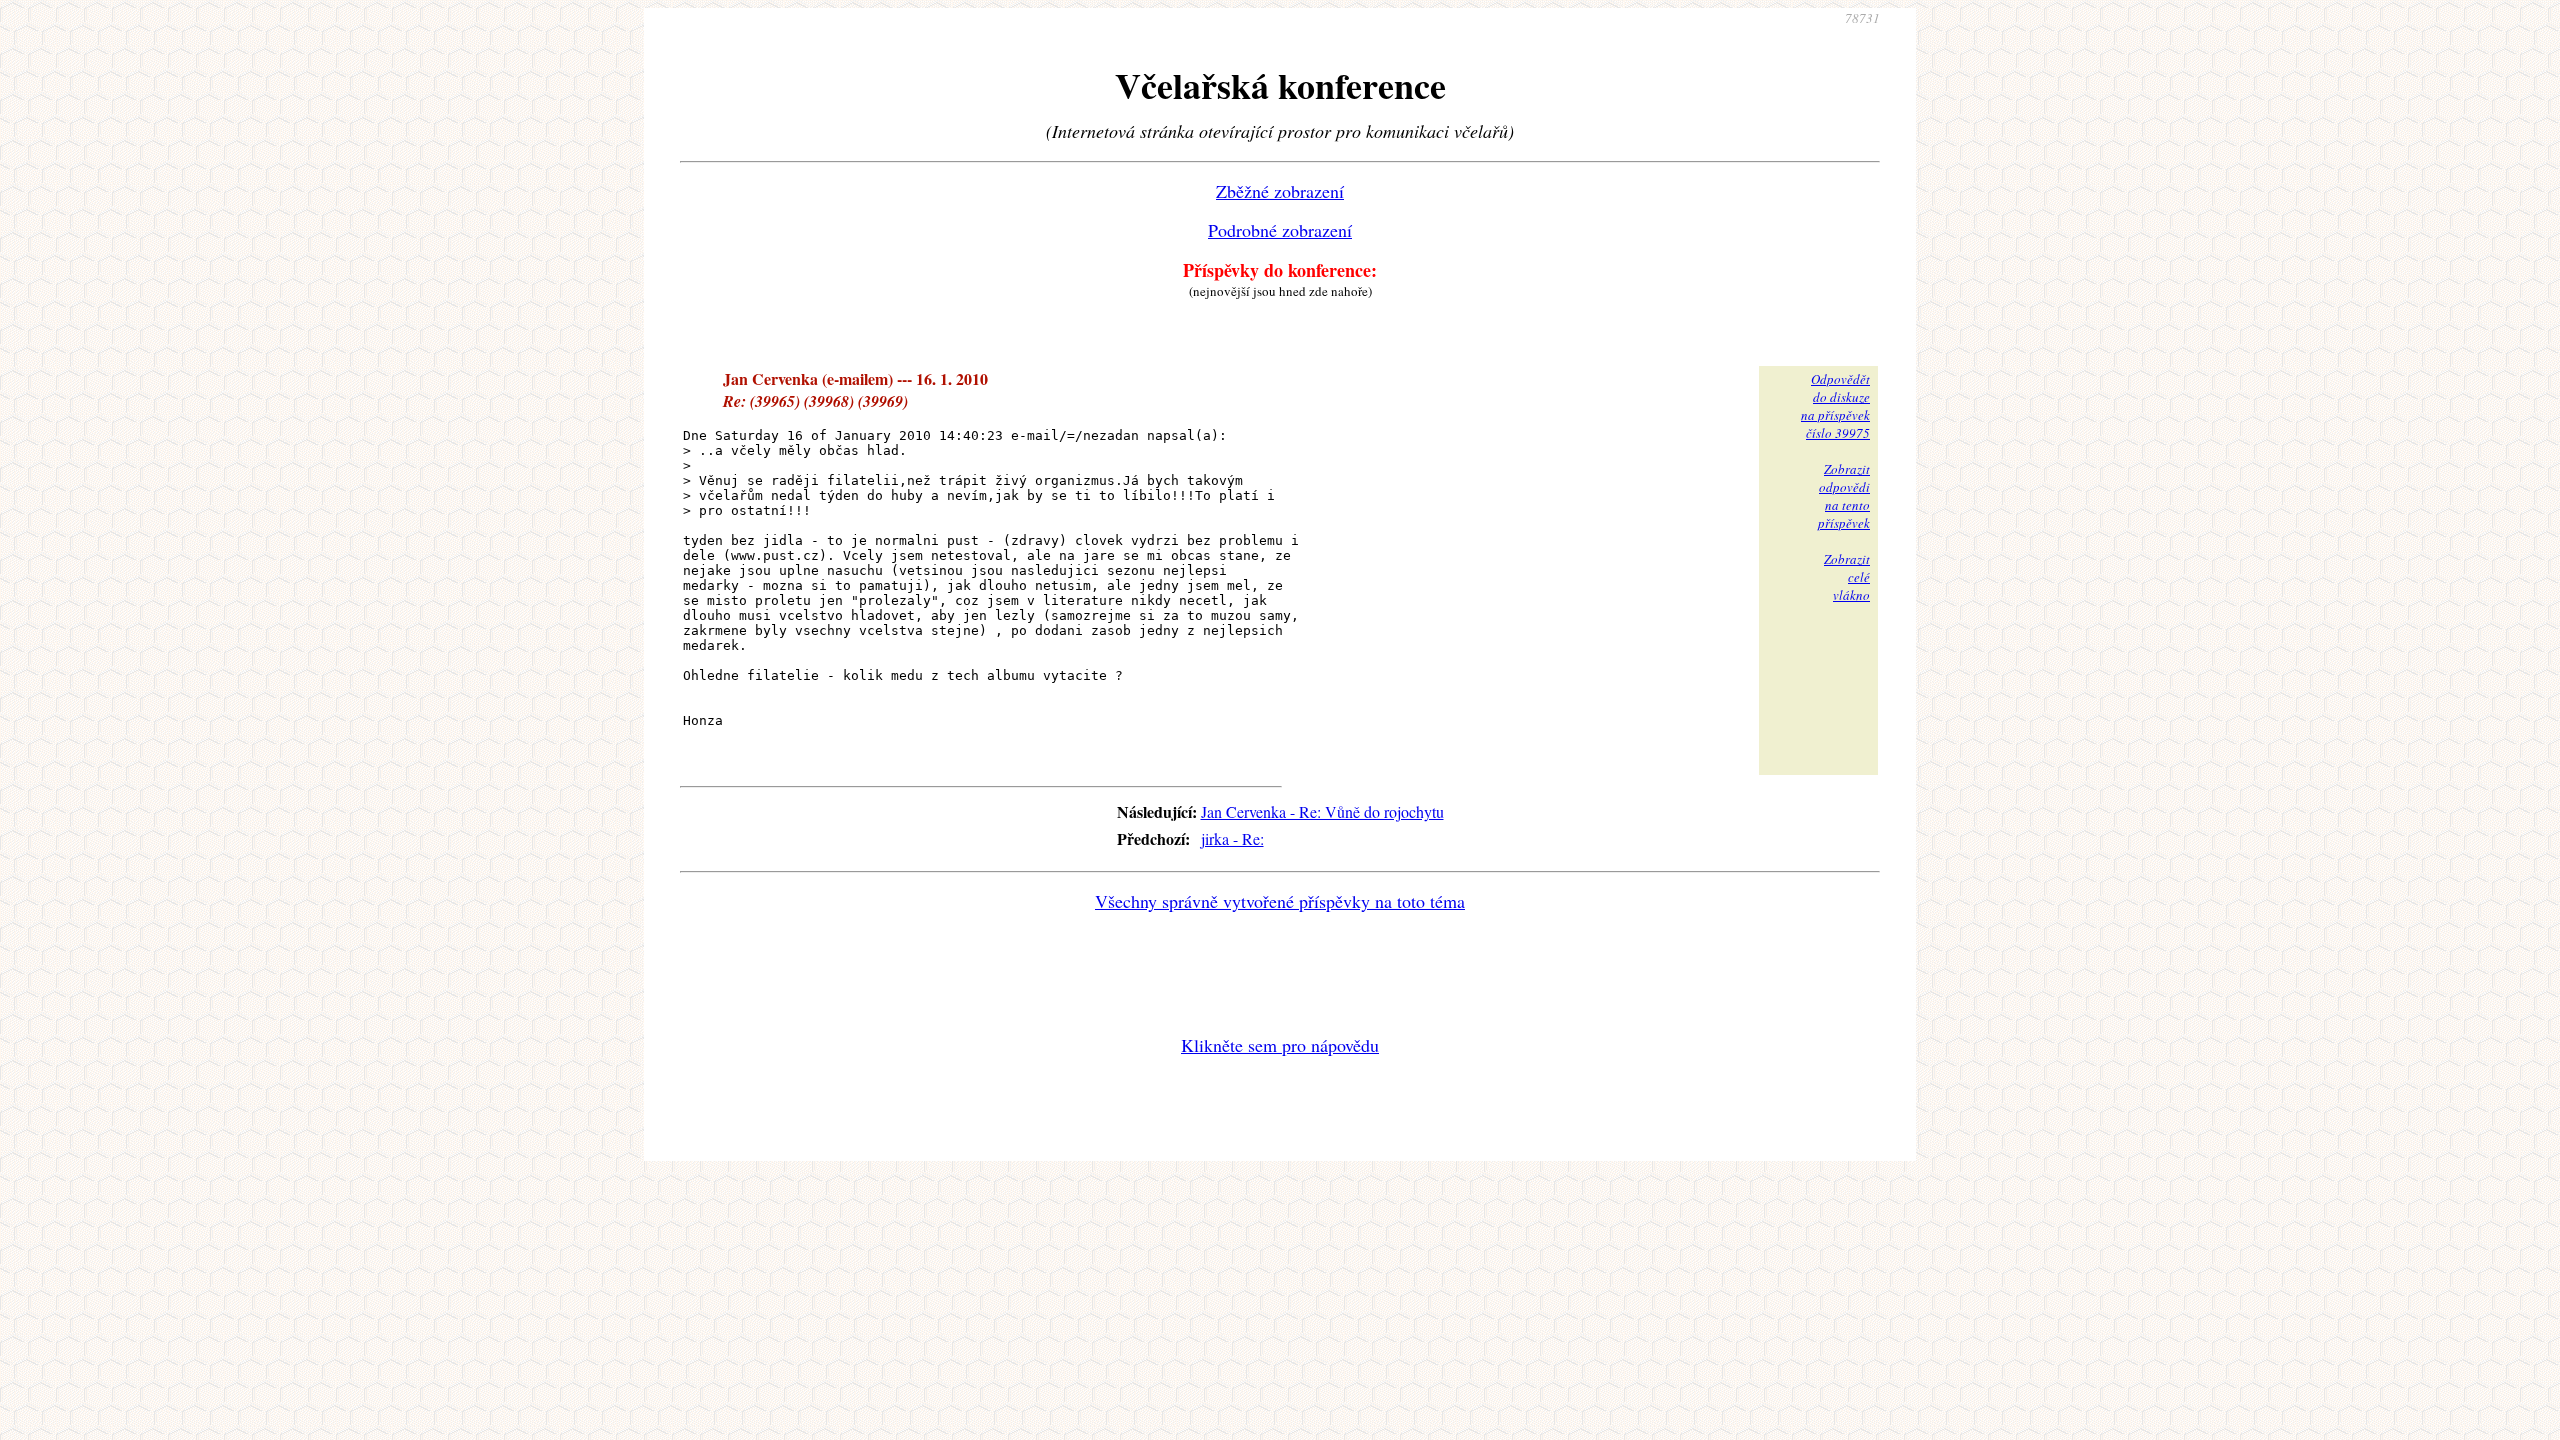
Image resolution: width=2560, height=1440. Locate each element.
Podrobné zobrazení (1280, 230)
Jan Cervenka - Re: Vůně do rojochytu (1322, 811)
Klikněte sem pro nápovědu (1280, 1045)
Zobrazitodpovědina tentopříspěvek (1844, 496)
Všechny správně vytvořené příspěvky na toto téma (1280, 901)
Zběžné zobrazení (1280, 191)
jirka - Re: (1232, 838)
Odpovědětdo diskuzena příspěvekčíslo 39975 (1835, 406)
